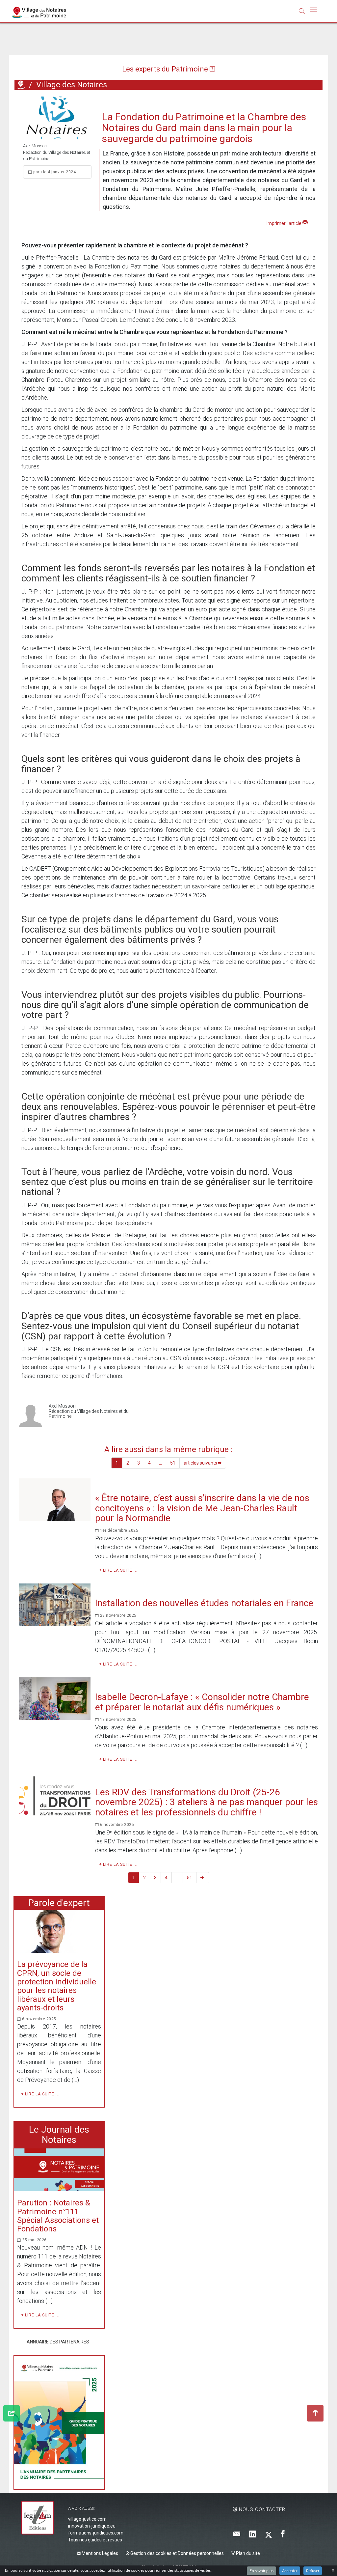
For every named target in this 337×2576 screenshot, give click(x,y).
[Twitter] (269, 2534)
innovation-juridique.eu (92, 2526)
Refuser (313, 2571)
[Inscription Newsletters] (237, 2534)
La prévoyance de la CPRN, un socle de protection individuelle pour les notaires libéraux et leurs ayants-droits (57, 1986)
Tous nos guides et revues (95, 2540)
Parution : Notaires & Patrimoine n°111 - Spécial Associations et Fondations (58, 2216)
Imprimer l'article (285, 223)
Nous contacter (261, 2509)
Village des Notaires (72, 85)
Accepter (290, 2571)
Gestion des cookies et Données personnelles (177, 2553)
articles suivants (201, 1463)
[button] (302, 13)
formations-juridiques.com (96, 2533)
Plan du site (247, 2553)
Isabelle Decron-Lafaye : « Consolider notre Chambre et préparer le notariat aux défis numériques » (202, 1702)
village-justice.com (87, 2519)
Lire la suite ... (120, 1570)
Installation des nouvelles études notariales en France (204, 1603)
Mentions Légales (99, 2553)
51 (173, 1463)
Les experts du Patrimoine (166, 69)
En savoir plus (261, 2571)
